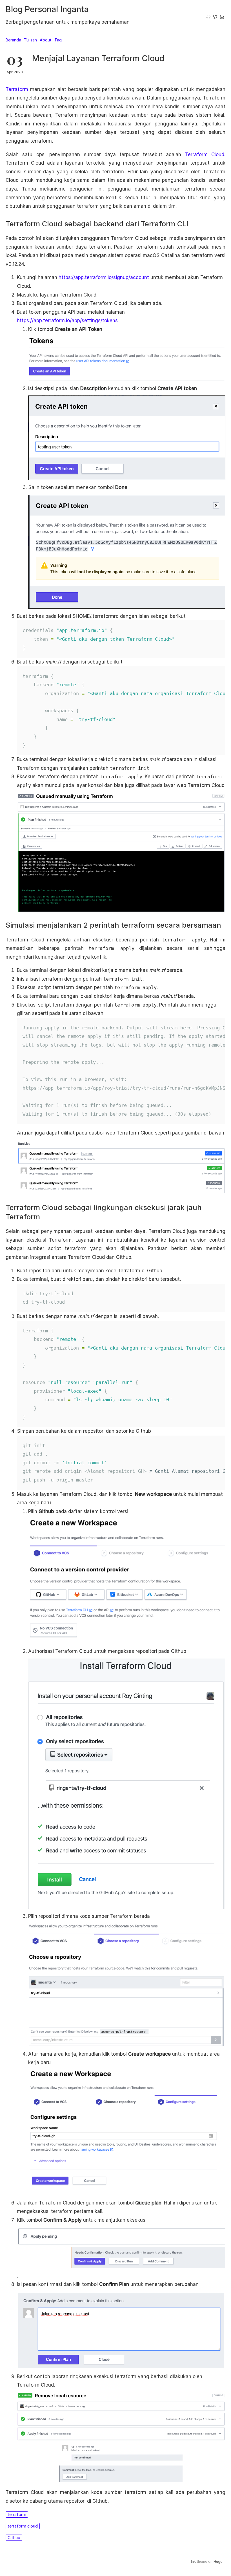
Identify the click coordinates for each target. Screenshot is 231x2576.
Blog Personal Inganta (47, 9)
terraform (17, 2514)
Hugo (218, 2561)
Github (14, 2538)
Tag (58, 40)
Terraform (17, 89)
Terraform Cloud (205, 154)
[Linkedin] (222, 17)
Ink (193, 2561)
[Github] (208, 17)
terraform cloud (23, 2526)
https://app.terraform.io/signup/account (104, 277)
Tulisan (30, 40)
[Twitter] (215, 17)
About (46, 40)
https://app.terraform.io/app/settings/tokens (67, 320)
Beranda (13, 40)
